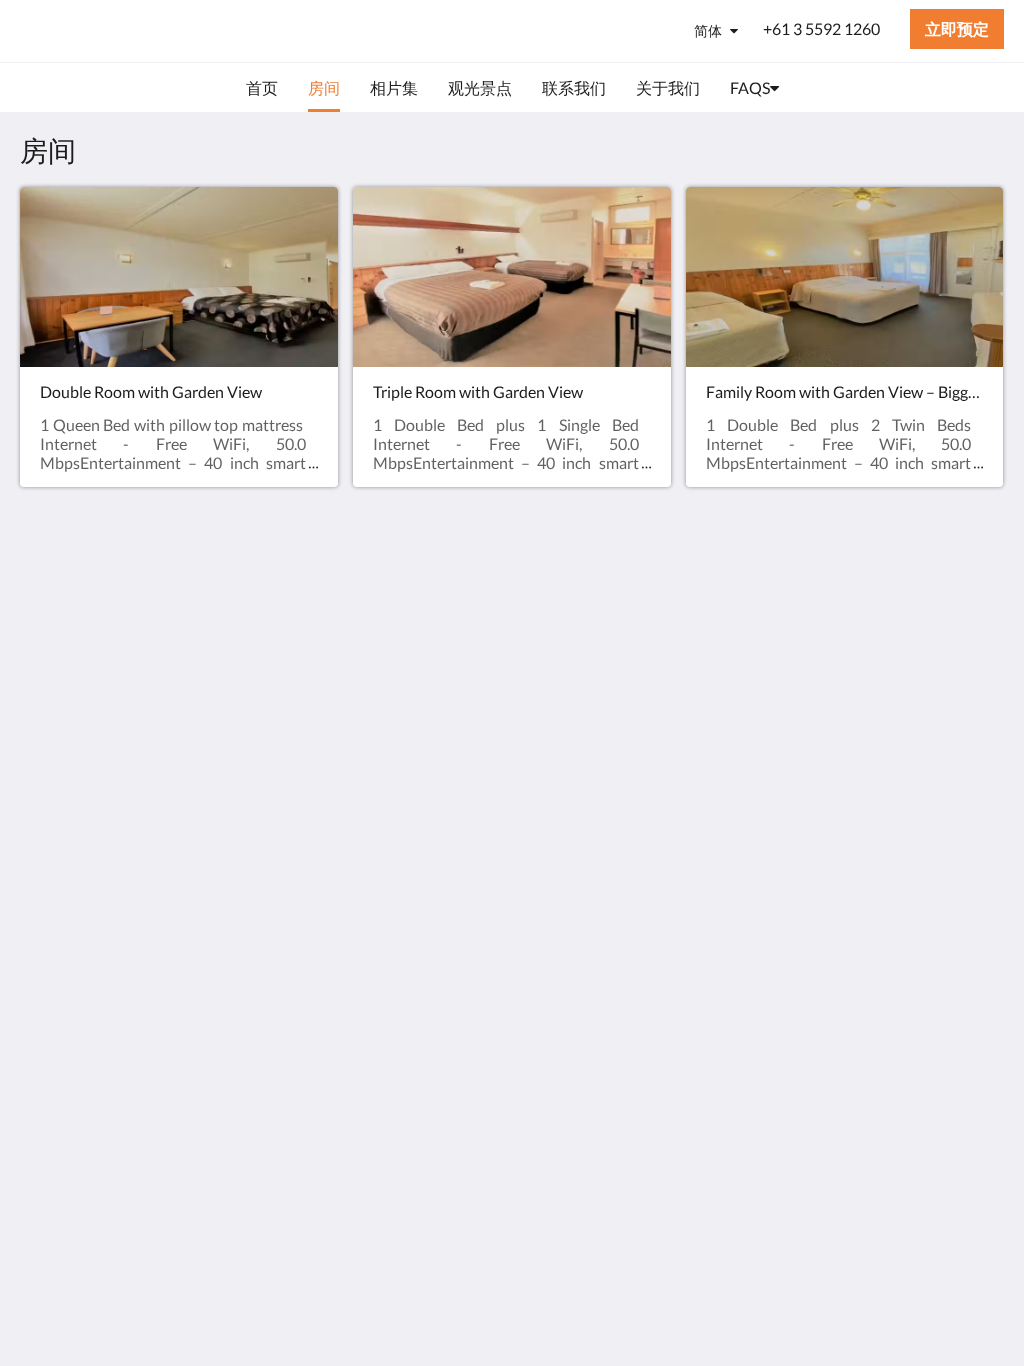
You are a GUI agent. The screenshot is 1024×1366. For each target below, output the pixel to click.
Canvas (978, 766)
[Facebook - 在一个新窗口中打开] (929, 626)
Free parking (398, 631)
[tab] (429, 581)
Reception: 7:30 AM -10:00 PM (423, 674)
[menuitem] (262, 88)
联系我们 (387, 648)
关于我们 (387, 614)
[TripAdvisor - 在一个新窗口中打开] (984, 626)
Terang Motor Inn (137, 30)
